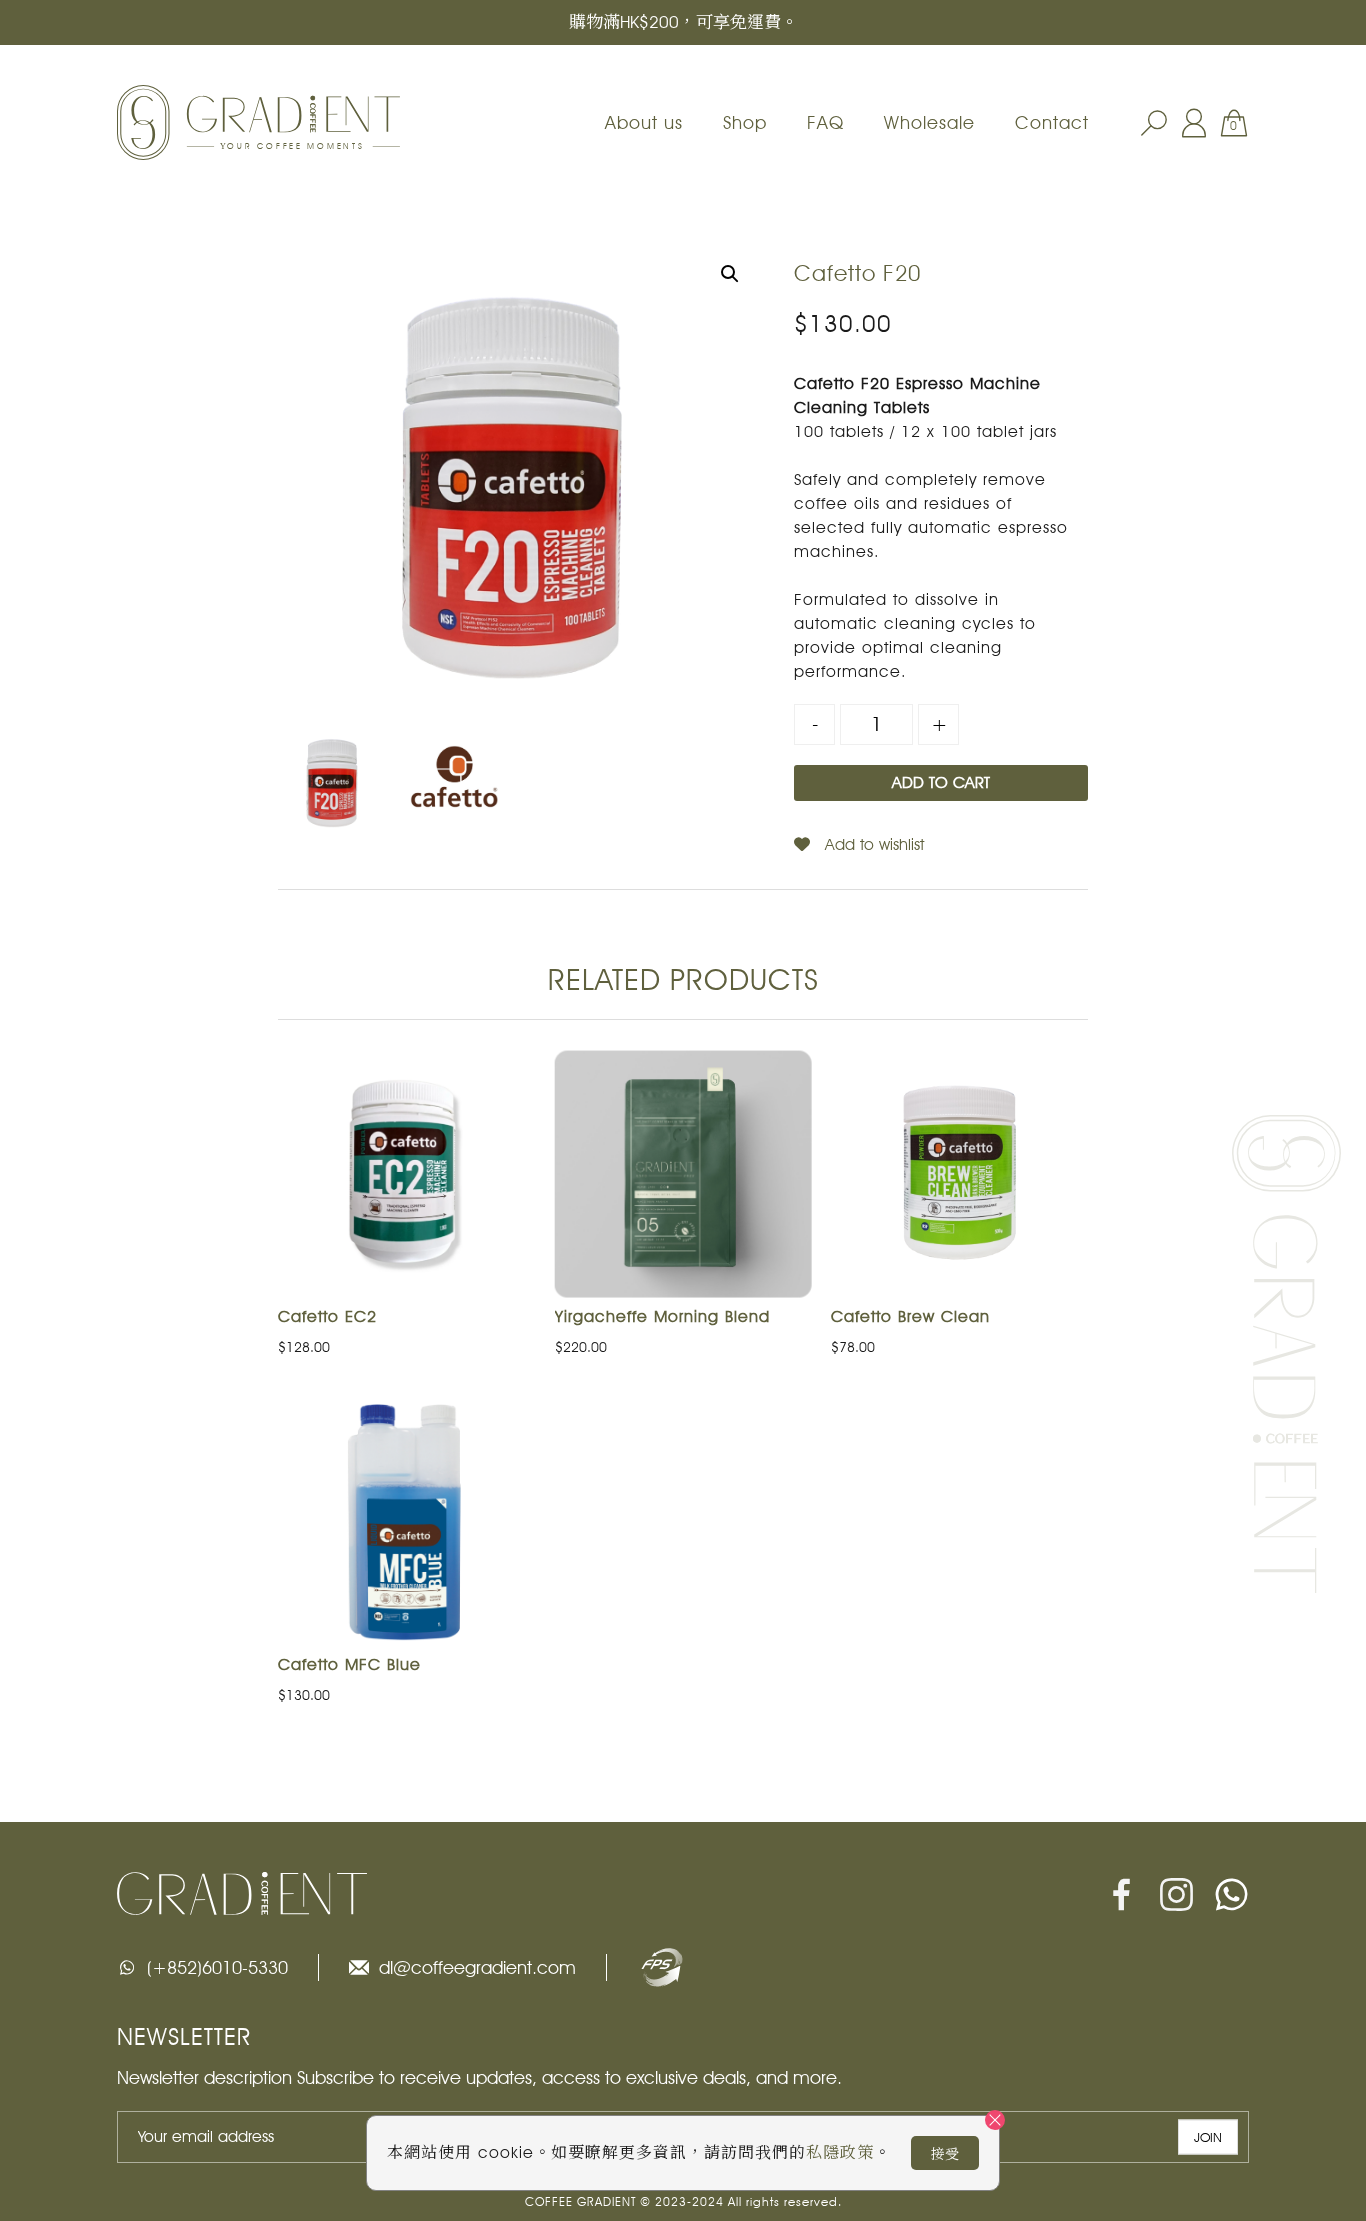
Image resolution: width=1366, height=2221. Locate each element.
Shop (745, 122)
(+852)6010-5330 (217, 1967)
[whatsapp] (1231, 1894)
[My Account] (1194, 123)
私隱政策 (840, 2152)
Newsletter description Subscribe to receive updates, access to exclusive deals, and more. (479, 2077)
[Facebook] (1121, 1894)
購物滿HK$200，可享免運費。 (683, 22)
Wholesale (929, 122)
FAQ (825, 122)
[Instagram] (1176, 1894)
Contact (1052, 122)
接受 (945, 2154)
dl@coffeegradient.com (477, 1967)
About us (644, 122)
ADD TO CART (941, 782)
